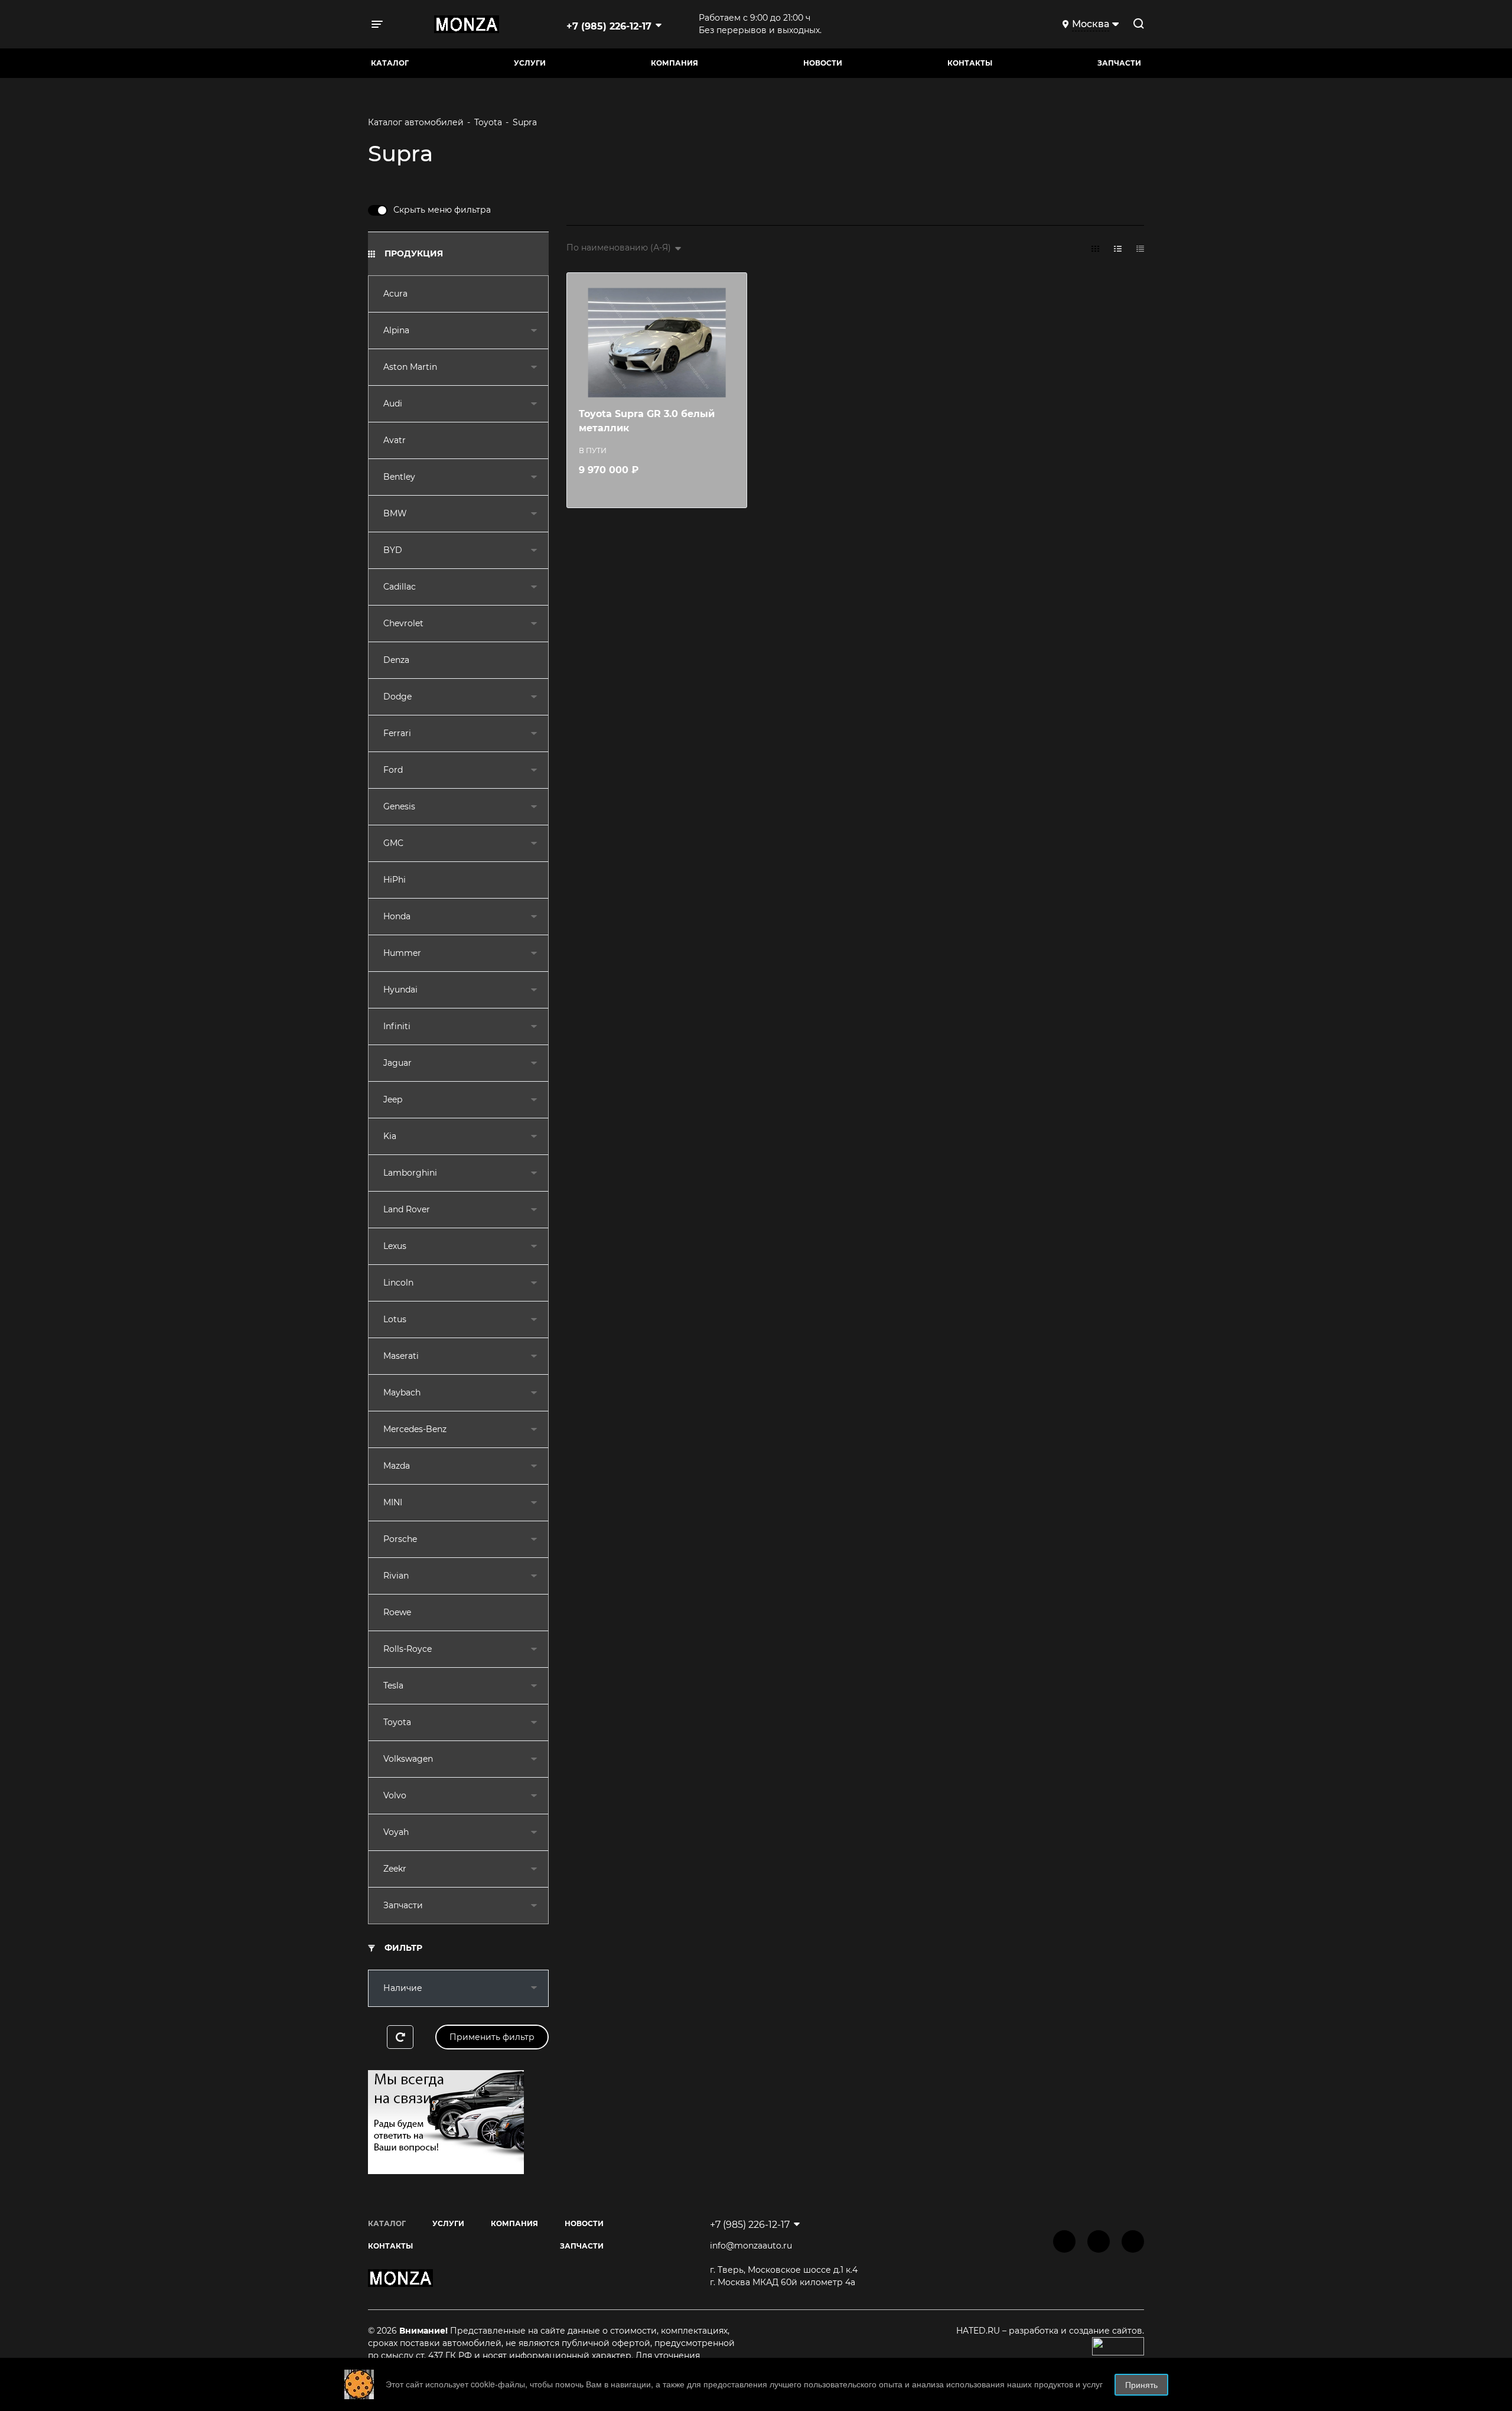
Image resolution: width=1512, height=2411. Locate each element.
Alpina (396, 330)
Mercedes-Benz (415, 1429)
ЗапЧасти (1119, 63)
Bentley (399, 477)
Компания (674, 63)
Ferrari (397, 733)
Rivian (396, 1576)
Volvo (395, 1795)
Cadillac (400, 587)
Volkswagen (408, 1759)
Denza (396, 660)
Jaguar (397, 1063)
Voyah (396, 1832)
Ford (393, 770)
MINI (393, 1502)
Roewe (397, 1612)
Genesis (399, 806)
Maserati (401, 1356)
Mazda (397, 1466)
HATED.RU (979, 2331)
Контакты (970, 63)
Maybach (402, 1392)
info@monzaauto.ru (751, 2246)
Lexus (395, 1246)
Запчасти (403, 1905)
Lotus (395, 1319)
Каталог (390, 63)
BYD (393, 550)
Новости (823, 63)
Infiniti (397, 1026)
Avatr (395, 440)
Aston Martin (410, 367)
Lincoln (398, 1283)
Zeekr (395, 1869)
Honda (397, 916)
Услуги (530, 63)
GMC (393, 843)
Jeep (393, 1099)
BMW (395, 513)
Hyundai (400, 990)
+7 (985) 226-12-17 (609, 26)
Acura (395, 294)
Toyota (397, 1722)
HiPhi (395, 880)
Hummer (402, 953)
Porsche (400, 1539)
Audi (393, 404)
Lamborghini (410, 1173)
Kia (390, 1136)
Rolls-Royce (408, 1649)
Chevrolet (403, 623)
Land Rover (407, 1209)
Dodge (397, 697)
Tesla (393, 1686)
